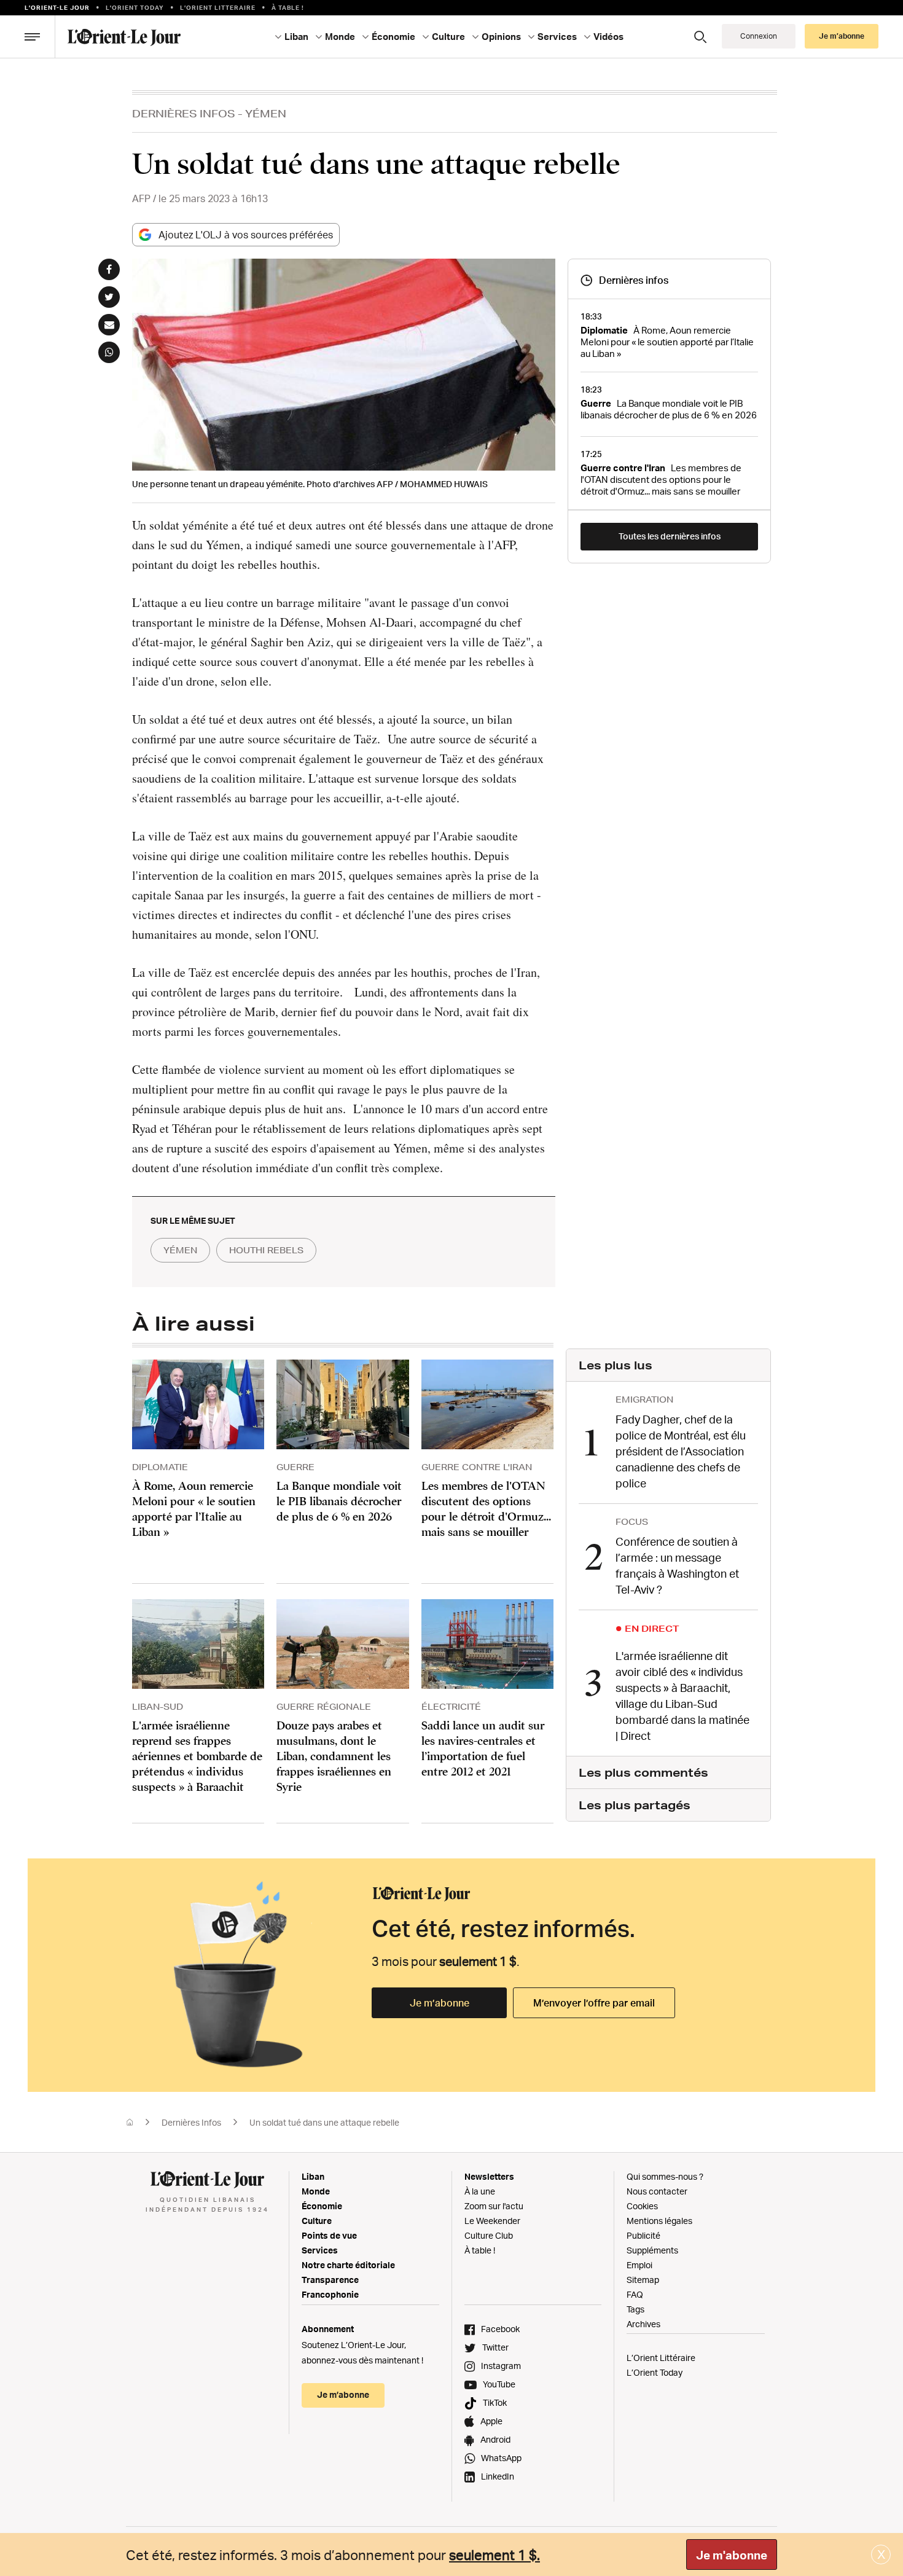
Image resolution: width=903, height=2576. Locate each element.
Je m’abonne (440, 2003)
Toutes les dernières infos (670, 536)
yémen (180, 1250)
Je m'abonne (732, 2555)
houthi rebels (266, 1250)
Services (320, 2250)
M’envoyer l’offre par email (594, 2003)
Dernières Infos (184, 113)
